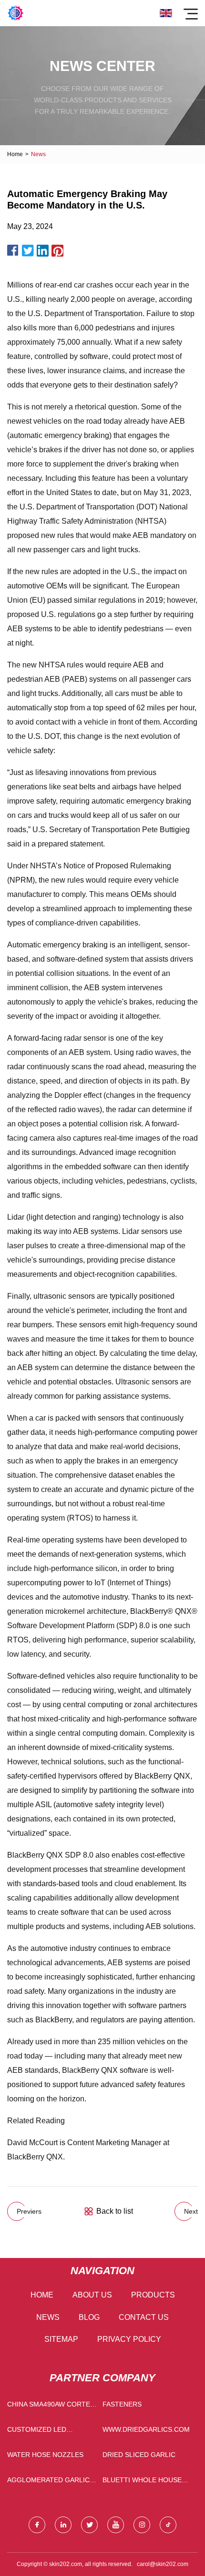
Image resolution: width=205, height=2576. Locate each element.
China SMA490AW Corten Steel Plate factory (51, 2406)
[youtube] (116, 2525)
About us (92, 2295)
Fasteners (122, 2404)
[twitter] (89, 2525)
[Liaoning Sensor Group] (15, 13)
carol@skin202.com (163, 2564)
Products (153, 2295)
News (48, 2317)
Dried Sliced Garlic (139, 2455)
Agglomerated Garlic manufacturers (48, 2482)
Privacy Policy (129, 2339)
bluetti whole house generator (142, 2482)
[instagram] (142, 2525)
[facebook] (37, 2525)
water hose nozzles (45, 2455)
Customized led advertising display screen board (44, 2432)
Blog (89, 2317)
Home (15, 154)
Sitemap (61, 2339)
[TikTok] (168, 2525)
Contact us (144, 2317)
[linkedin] (63, 2525)
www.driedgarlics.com (146, 2429)
